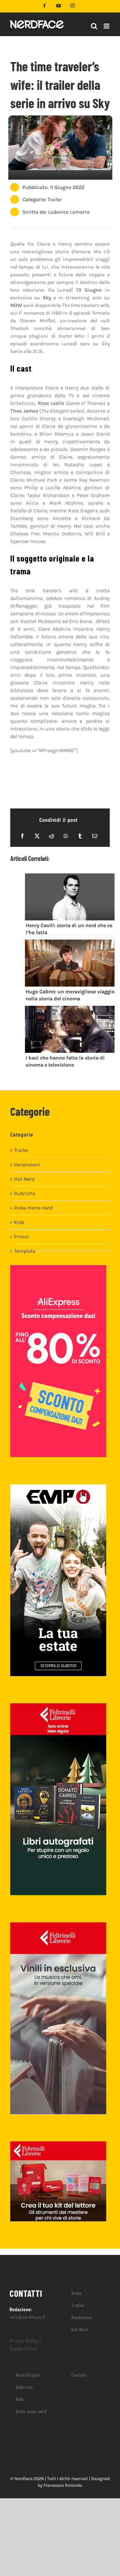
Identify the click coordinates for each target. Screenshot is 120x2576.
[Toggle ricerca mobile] (94, 26)
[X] (37, 836)
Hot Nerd (24, 1179)
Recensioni (27, 1165)
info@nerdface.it (28, 2317)
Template (25, 1251)
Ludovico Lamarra (69, 212)
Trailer (55, 199)
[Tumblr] (80, 836)
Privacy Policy (24, 2340)
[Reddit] (52, 836)
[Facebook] (22, 836)
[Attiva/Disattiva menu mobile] (107, 26)
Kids (19, 1222)
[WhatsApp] (66, 836)
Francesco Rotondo (63, 2485)
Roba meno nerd (33, 1208)
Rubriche (25, 1193)
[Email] (95, 836)
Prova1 (21, 1237)
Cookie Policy (23, 2348)
